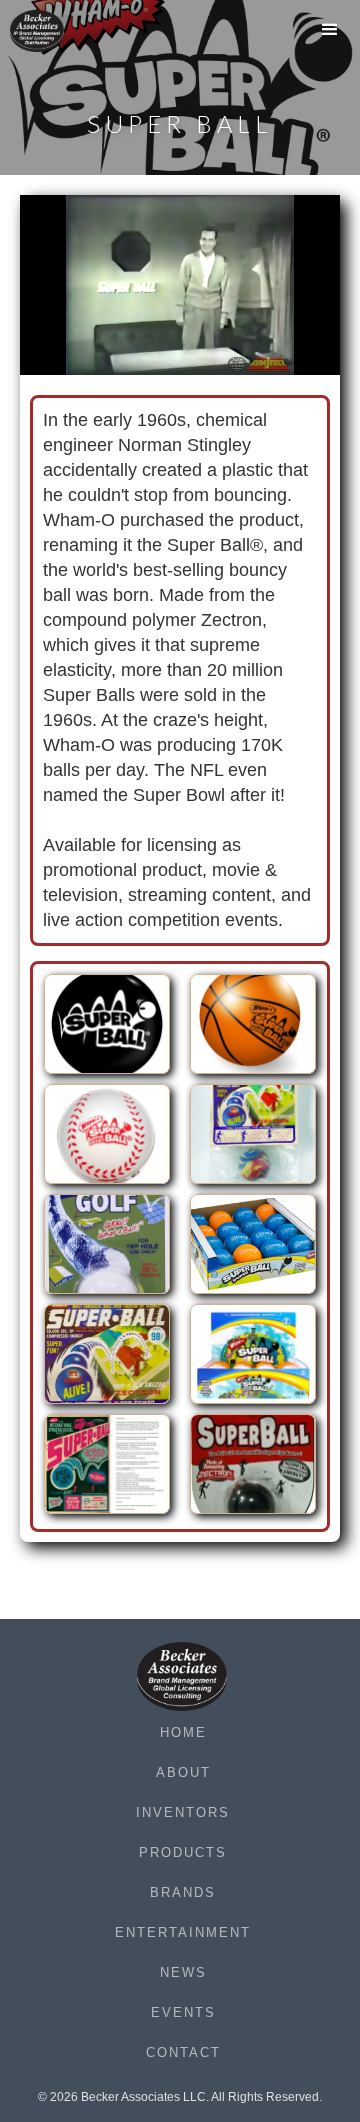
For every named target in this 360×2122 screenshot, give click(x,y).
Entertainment (183, 1932)
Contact (183, 2052)
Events (183, 2012)
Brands (183, 1892)
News (183, 1972)
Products (183, 1852)
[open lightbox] (107, 1029)
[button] (330, 35)
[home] (50, 31)
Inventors (183, 1812)
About (183, 1772)
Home (183, 1732)
